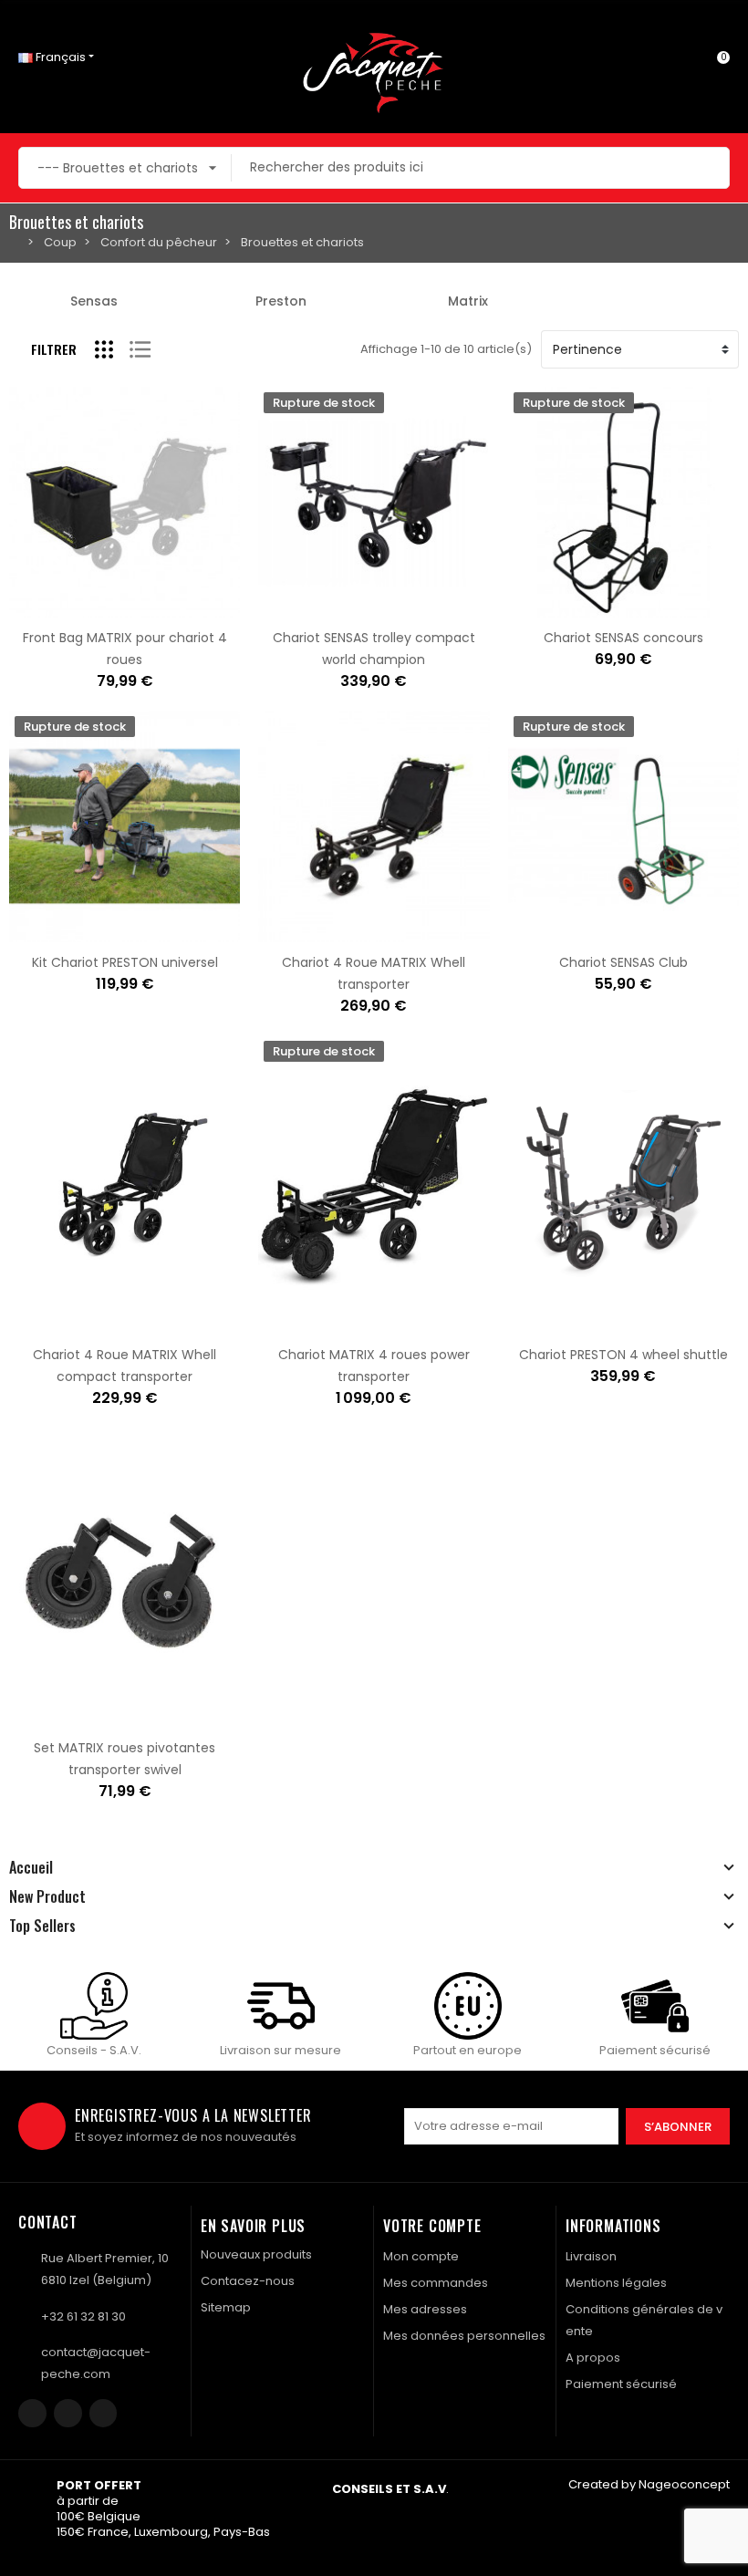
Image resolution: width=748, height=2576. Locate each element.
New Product (47, 1896)
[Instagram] (68, 2413)
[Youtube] (104, 2413)
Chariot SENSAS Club (623, 962)
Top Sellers (42, 1926)
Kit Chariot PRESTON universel (125, 962)
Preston (281, 301)
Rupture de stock (317, 607)
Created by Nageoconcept (649, 2484)
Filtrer (54, 349)
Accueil (31, 1867)
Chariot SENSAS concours (623, 638)
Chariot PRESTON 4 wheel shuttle (623, 1355)
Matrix (468, 301)
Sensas (94, 301)
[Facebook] (32, 2413)
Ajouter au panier (68, 607)
